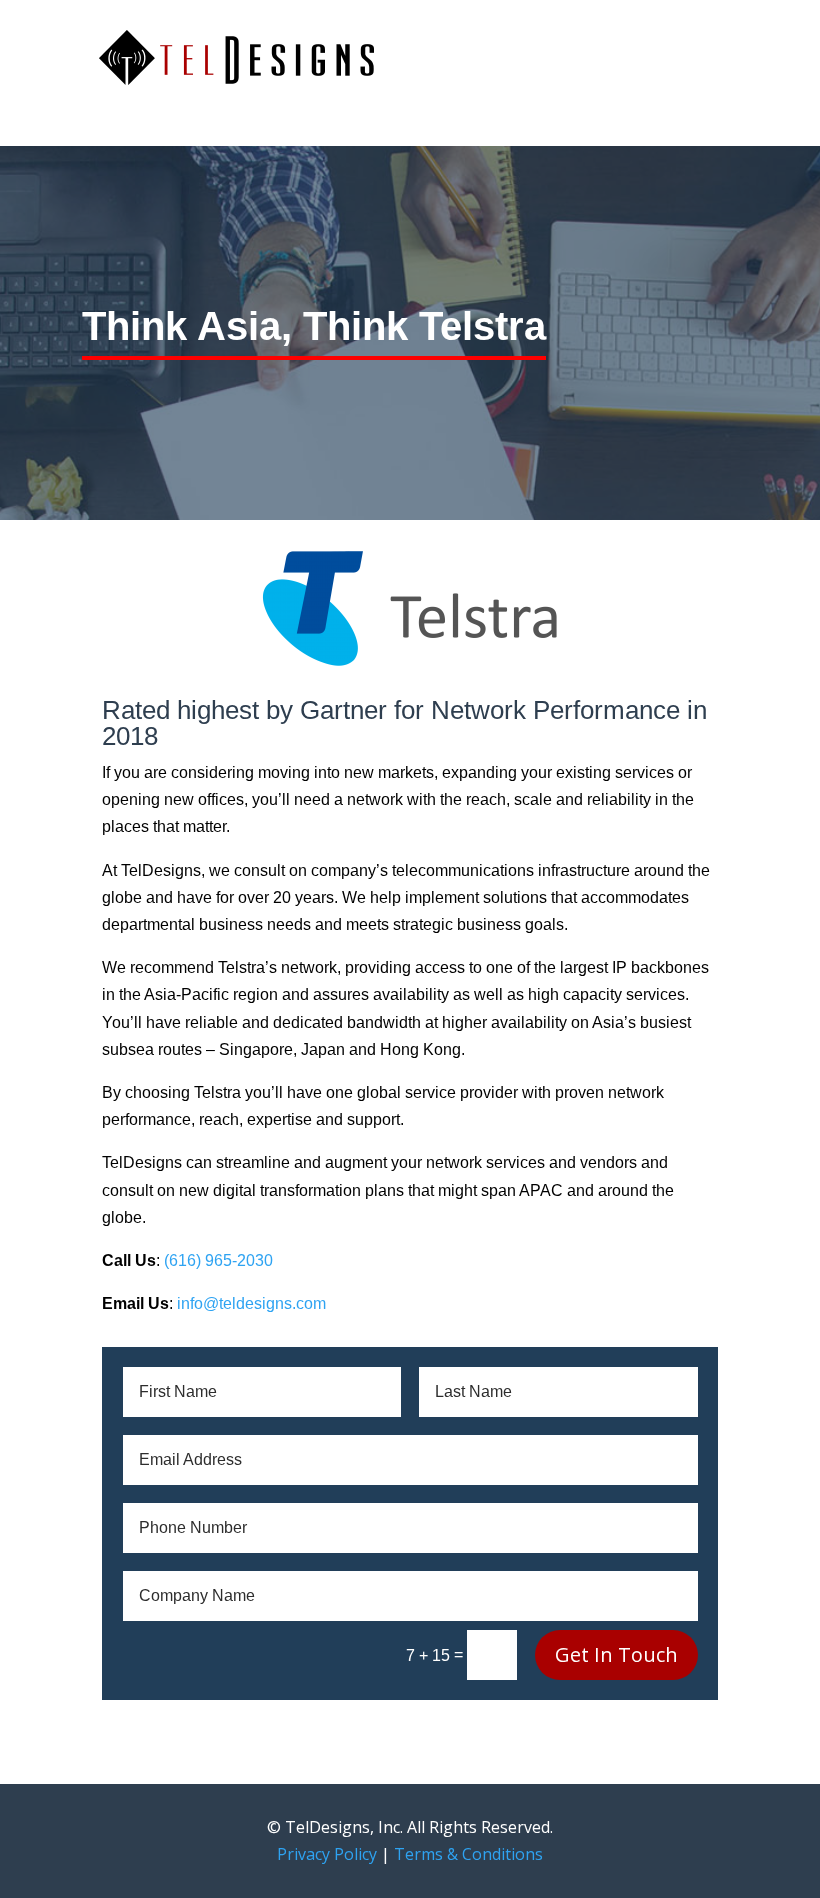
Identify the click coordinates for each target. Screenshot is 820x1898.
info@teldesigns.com (251, 1303)
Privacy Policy (327, 1854)
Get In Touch (616, 1654)
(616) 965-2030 (218, 1260)
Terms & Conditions (468, 1854)
